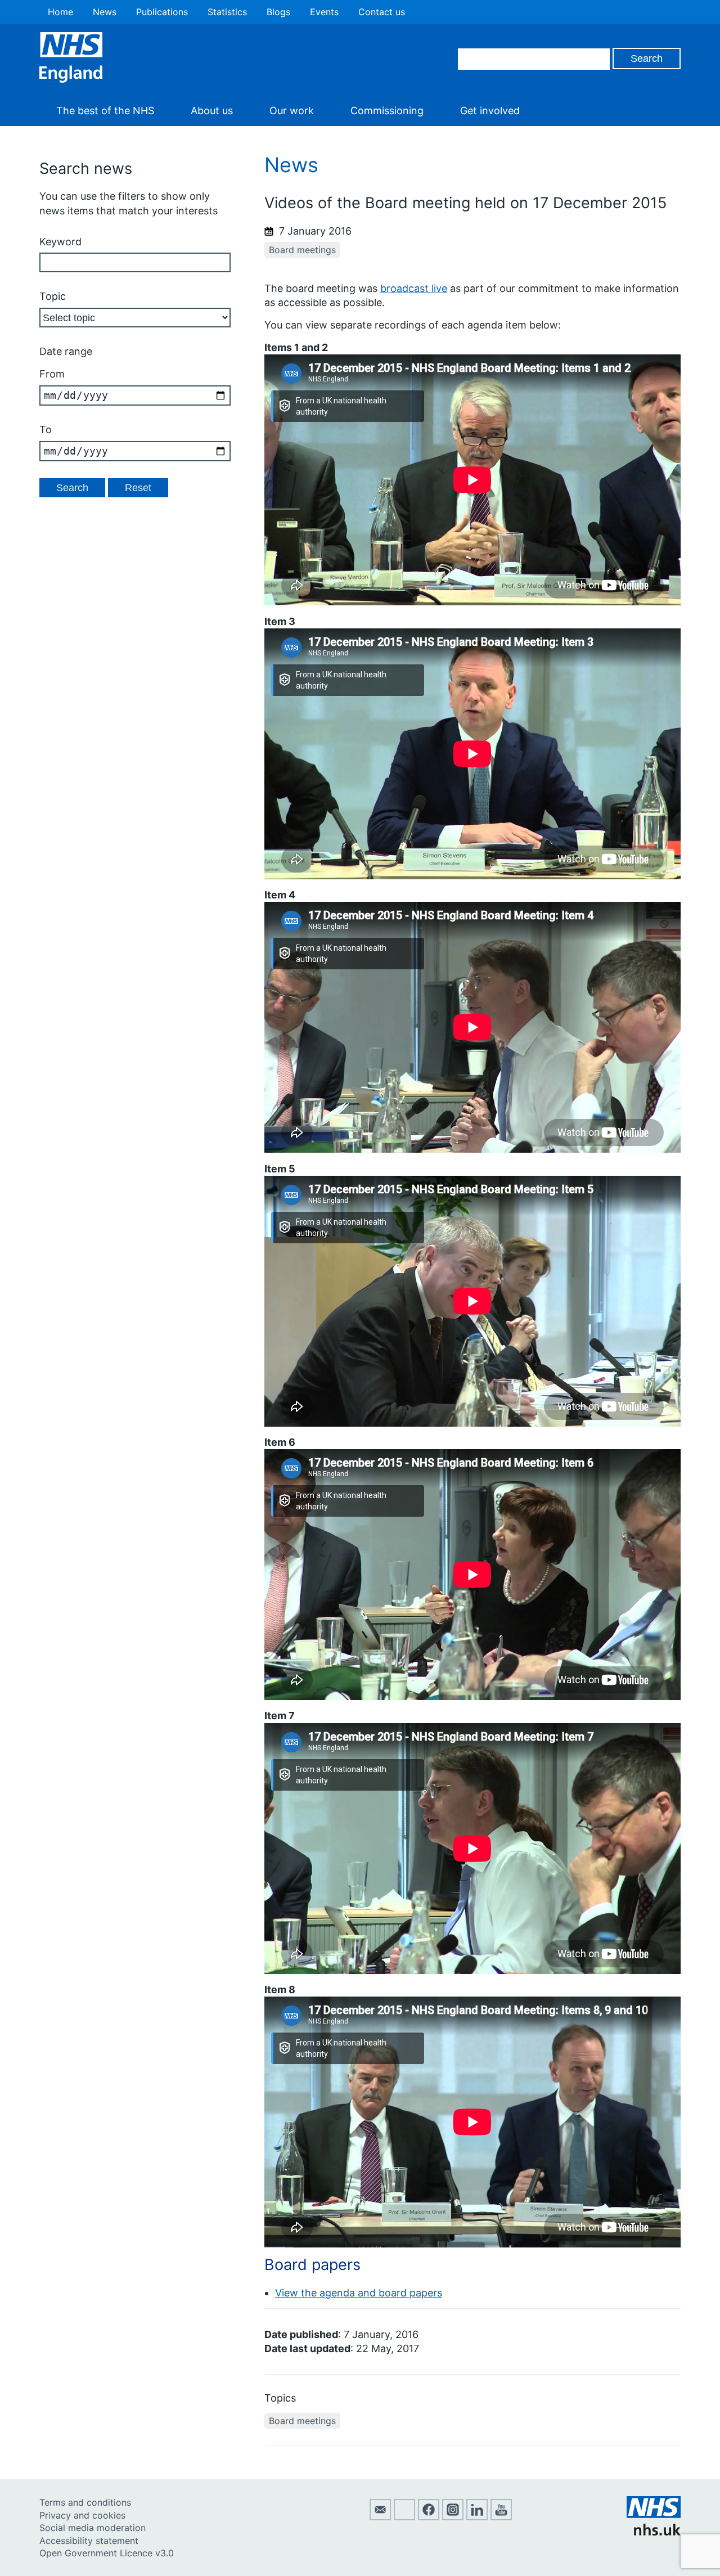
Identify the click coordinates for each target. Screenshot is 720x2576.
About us (212, 111)
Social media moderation (93, 2528)
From (52, 374)
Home (60, 12)
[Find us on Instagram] (453, 2517)
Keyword (60, 242)
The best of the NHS (105, 111)
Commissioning (387, 111)
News (105, 12)
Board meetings (302, 250)
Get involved (490, 111)
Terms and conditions (85, 2502)
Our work (292, 111)
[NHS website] (654, 2532)
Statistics (227, 12)
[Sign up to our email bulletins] (380, 2517)
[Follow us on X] (404, 2517)
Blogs (278, 12)
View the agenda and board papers (359, 2293)
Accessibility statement (89, 2541)
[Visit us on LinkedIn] (477, 2517)
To (46, 430)
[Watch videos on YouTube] (501, 2517)
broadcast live (414, 288)
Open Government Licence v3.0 (107, 2553)
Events (324, 12)
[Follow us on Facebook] (429, 2517)
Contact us (382, 12)
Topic (53, 296)
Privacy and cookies (82, 2515)
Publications (162, 12)
